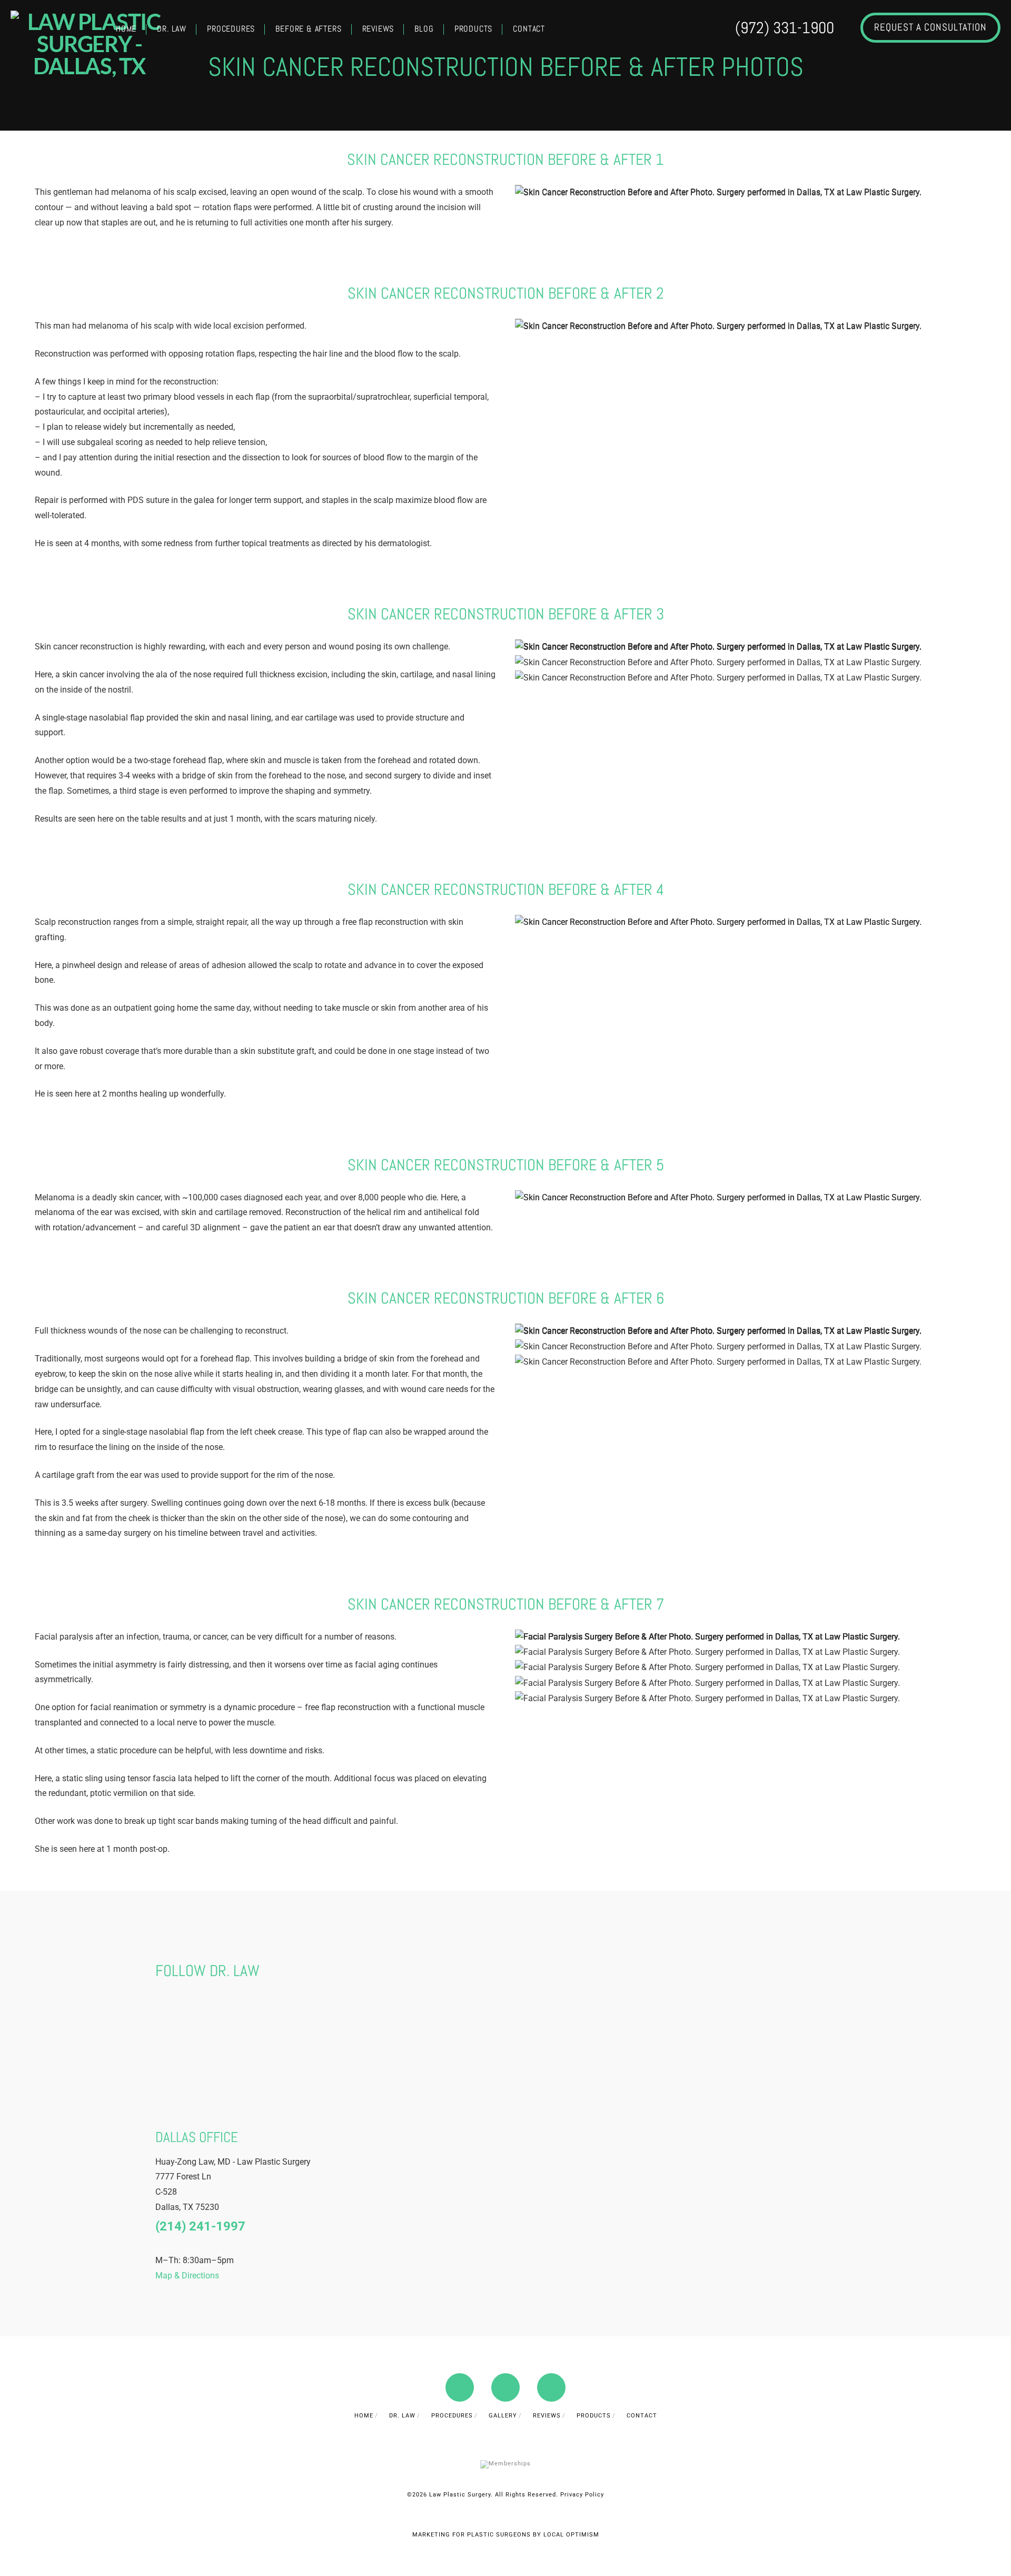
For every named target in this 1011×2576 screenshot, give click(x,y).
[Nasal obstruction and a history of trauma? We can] (813, 2029)
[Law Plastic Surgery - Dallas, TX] (90, 44)
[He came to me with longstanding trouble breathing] (725, 2029)
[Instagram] (551, 2387)
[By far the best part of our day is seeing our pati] (287, 2029)
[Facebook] (460, 2387)
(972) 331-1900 (785, 28)
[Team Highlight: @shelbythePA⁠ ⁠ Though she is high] (199, 2029)
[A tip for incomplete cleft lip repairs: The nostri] (462, 2029)
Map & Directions (187, 2275)
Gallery (503, 2416)
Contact (642, 2416)
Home (364, 2416)
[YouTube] (506, 2387)
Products (594, 2416)
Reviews (547, 2416)
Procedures (452, 2416)
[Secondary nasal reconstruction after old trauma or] (549, 2029)
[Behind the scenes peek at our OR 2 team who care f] (374, 2029)
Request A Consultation (930, 27)
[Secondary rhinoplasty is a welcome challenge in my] (637, 2029)
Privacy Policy (582, 2495)
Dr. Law (402, 2416)
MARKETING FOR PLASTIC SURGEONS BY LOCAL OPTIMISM (506, 2535)
